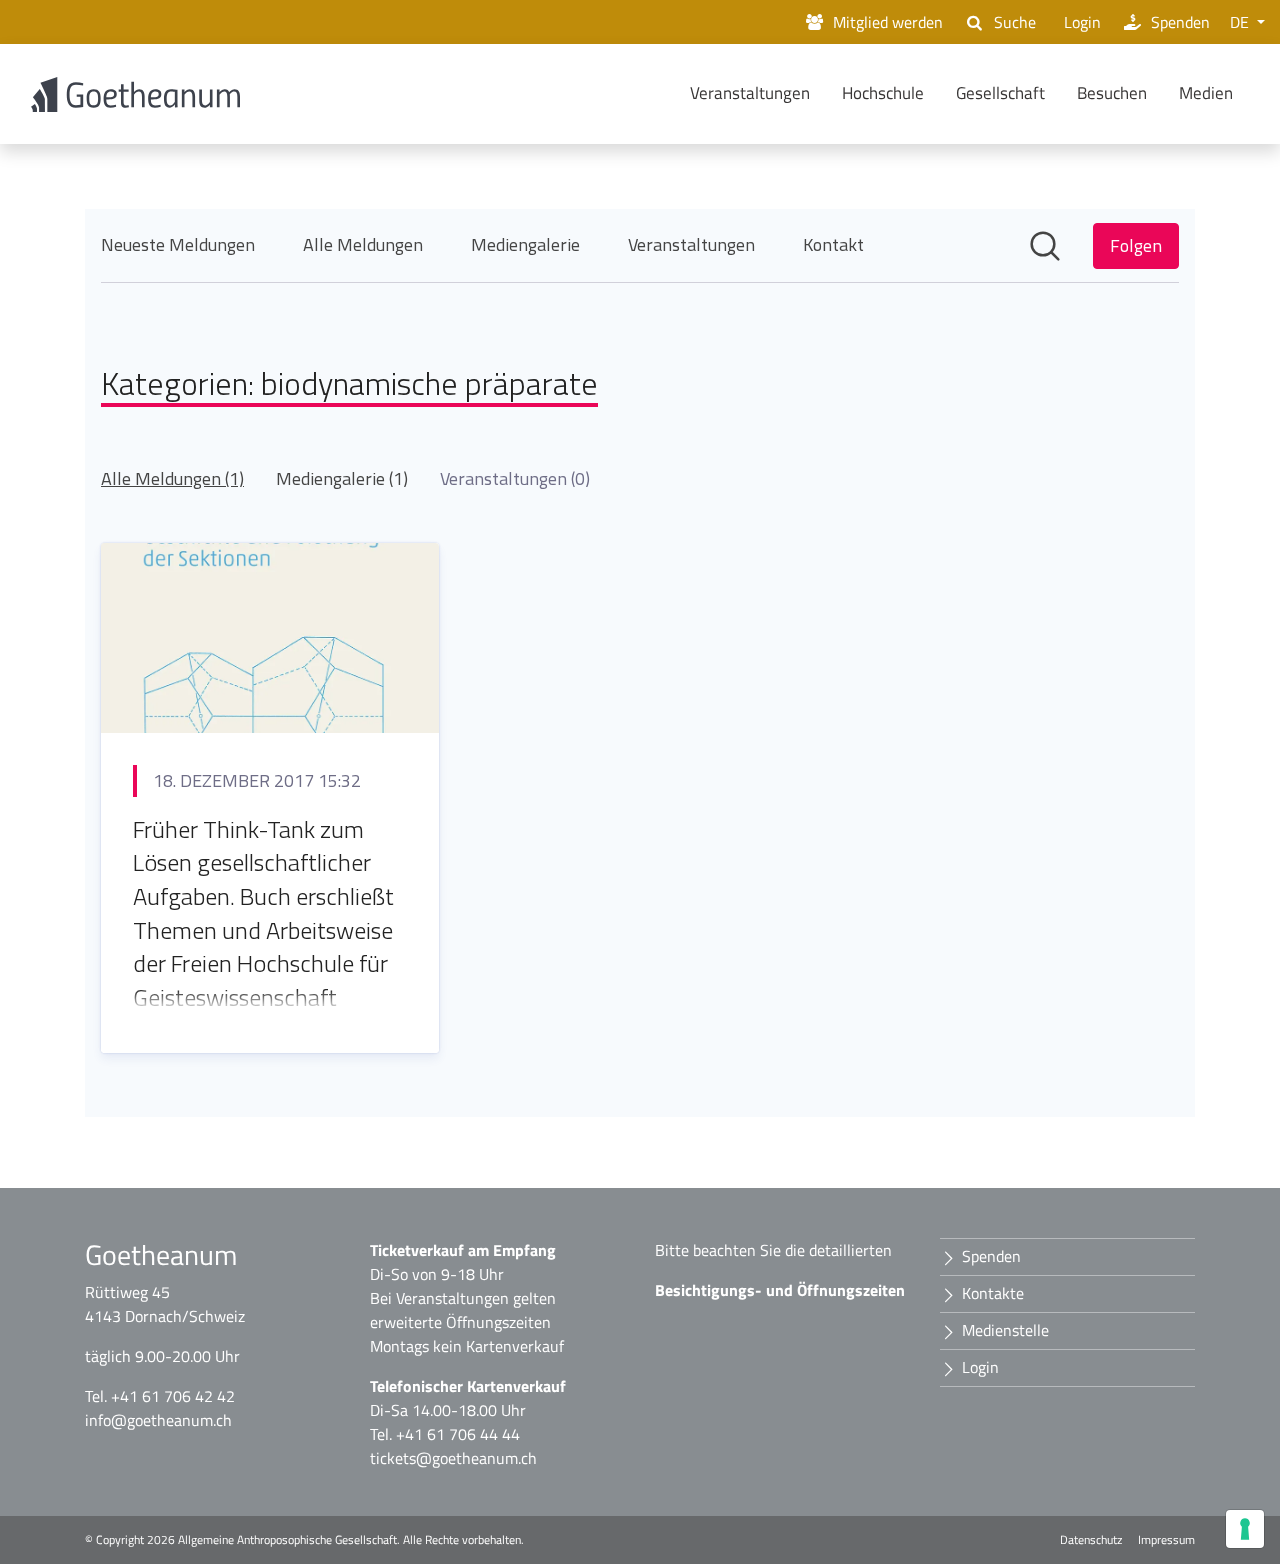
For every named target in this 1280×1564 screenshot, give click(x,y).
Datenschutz (1091, 1540)
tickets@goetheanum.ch (453, 1458)
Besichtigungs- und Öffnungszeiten (780, 1290)
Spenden (1180, 22)
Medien (1206, 93)
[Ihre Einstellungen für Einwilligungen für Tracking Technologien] (1245, 1529)
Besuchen (1112, 93)
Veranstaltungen (750, 93)
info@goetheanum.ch (158, 1420)
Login (1082, 22)
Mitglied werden (888, 22)
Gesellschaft (1000, 93)
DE (1241, 22)
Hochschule (883, 93)
